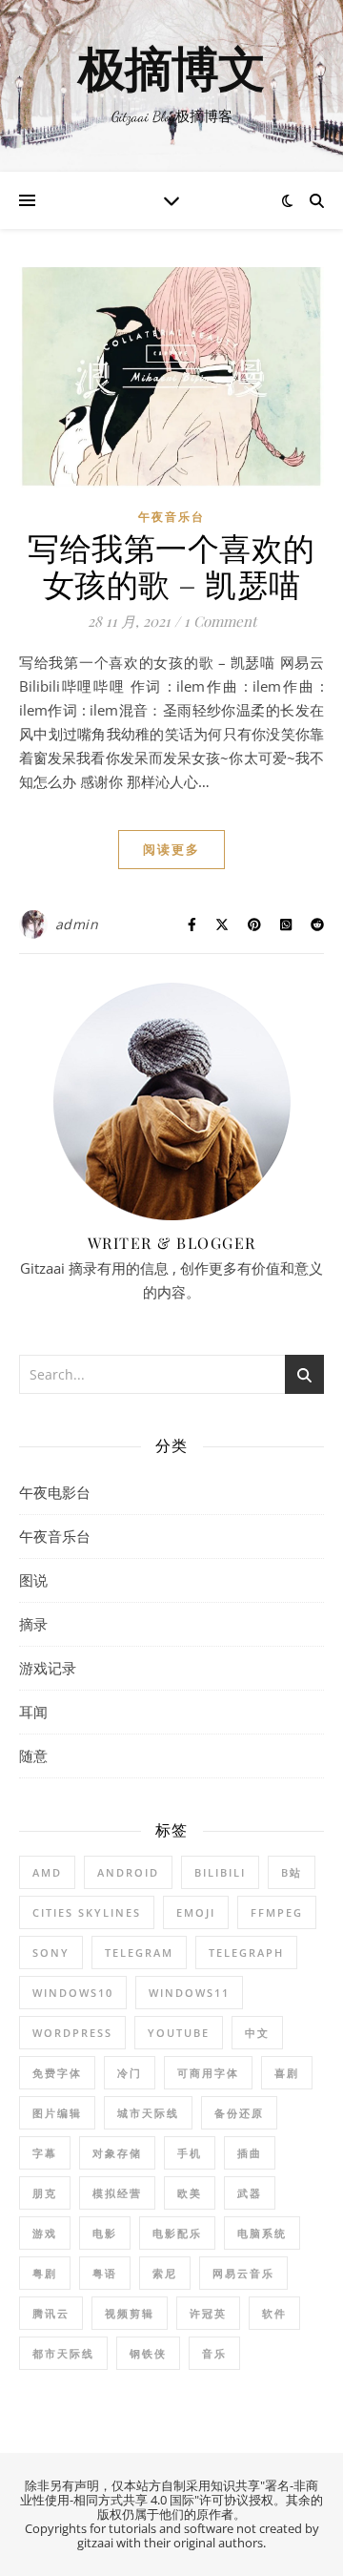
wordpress (72, 2033)
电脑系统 (262, 2233)
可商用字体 (208, 2073)
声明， (93, 2485)
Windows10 (73, 1993)
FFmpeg (277, 1912)
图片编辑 (57, 2113)
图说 (33, 1580)
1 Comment (220, 621)
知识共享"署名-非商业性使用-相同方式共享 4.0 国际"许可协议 (169, 2493)
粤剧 (45, 2273)
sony (51, 1953)
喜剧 (287, 2073)
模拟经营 (117, 2193)
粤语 (105, 2273)
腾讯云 (51, 2313)
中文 (257, 2033)
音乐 (214, 2353)
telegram (139, 1953)
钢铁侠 (148, 2353)
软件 (274, 2313)
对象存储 (117, 2153)
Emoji (196, 1912)
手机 (190, 2153)
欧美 (190, 2193)
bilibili (220, 1872)
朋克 (45, 2193)
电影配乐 (177, 2233)
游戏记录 (48, 1668)
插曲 (250, 2153)
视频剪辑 (130, 2313)
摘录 (33, 1624)
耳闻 (33, 1712)
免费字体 (57, 2073)
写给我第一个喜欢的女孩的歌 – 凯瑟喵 (171, 565)
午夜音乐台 (171, 517)
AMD (47, 1872)
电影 (105, 2233)
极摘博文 (171, 71)
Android (128, 1872)
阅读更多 (171, 849)
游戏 (45, 2233)
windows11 (189, 1993)
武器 (250, 2193)
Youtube (179, 2033)
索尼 (165, 2273)
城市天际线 (148, 2113)
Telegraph (246, 1953)
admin (77, 924)
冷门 (130, 2073)
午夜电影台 (55, 1492)
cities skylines (87, 1912)
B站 (292, 1872)
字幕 (45, 2153)
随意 (33, 1755)
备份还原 (239, 2113)
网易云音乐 (243, 2273)
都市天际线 (63, 2353)
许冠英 (208, 2313)
